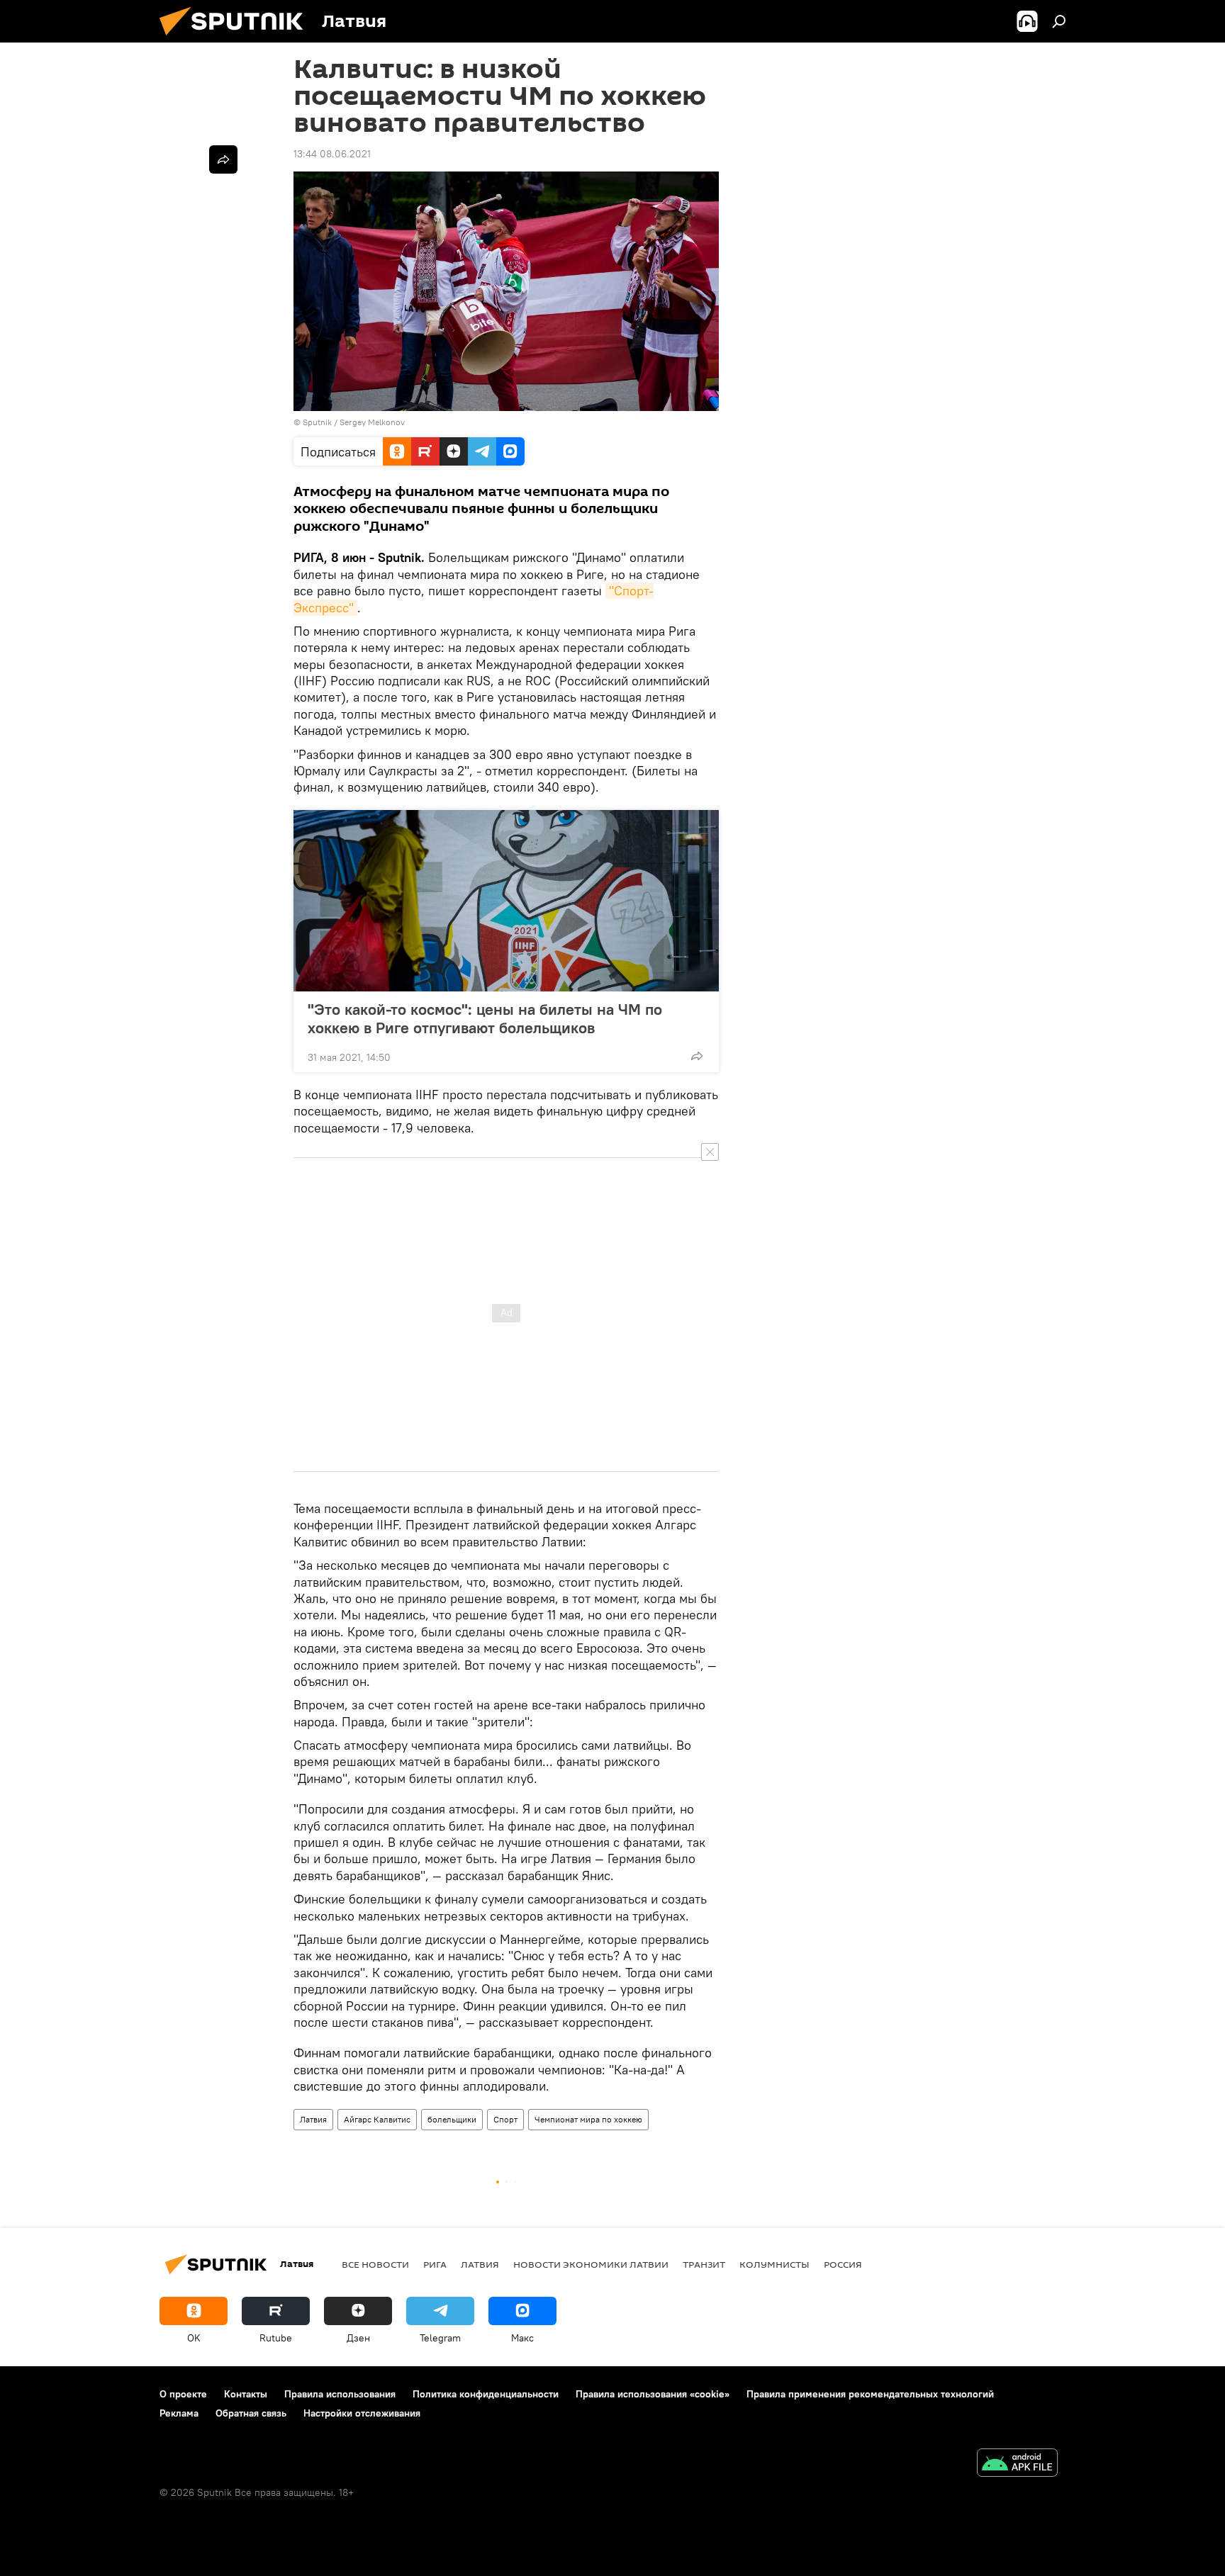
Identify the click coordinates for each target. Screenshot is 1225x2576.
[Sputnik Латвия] (237, 39)
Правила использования (340, 2394)
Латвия (313, 2119)
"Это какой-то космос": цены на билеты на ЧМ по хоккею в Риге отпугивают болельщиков (485, 1018)
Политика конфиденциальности (486, 2394)
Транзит (704, 2264)
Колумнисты (774, 2264)
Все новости (375, 2264)
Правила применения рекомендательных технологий (870, 2394)
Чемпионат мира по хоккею (588, 2119)
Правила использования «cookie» (653, 2394)
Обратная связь (251, 2413)
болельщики (452, 2119)
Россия (843, 2264)
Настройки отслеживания (362, 2413)
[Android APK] (1017, 2464)
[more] (697, 1056)
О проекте (183, 2394)
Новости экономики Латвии (591, 2264)
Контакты (246, 2394)
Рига (435, 2264)
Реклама (179, 2413)
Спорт (505, 2119)
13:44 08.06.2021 (332, 154)
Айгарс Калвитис (377, 2119)
